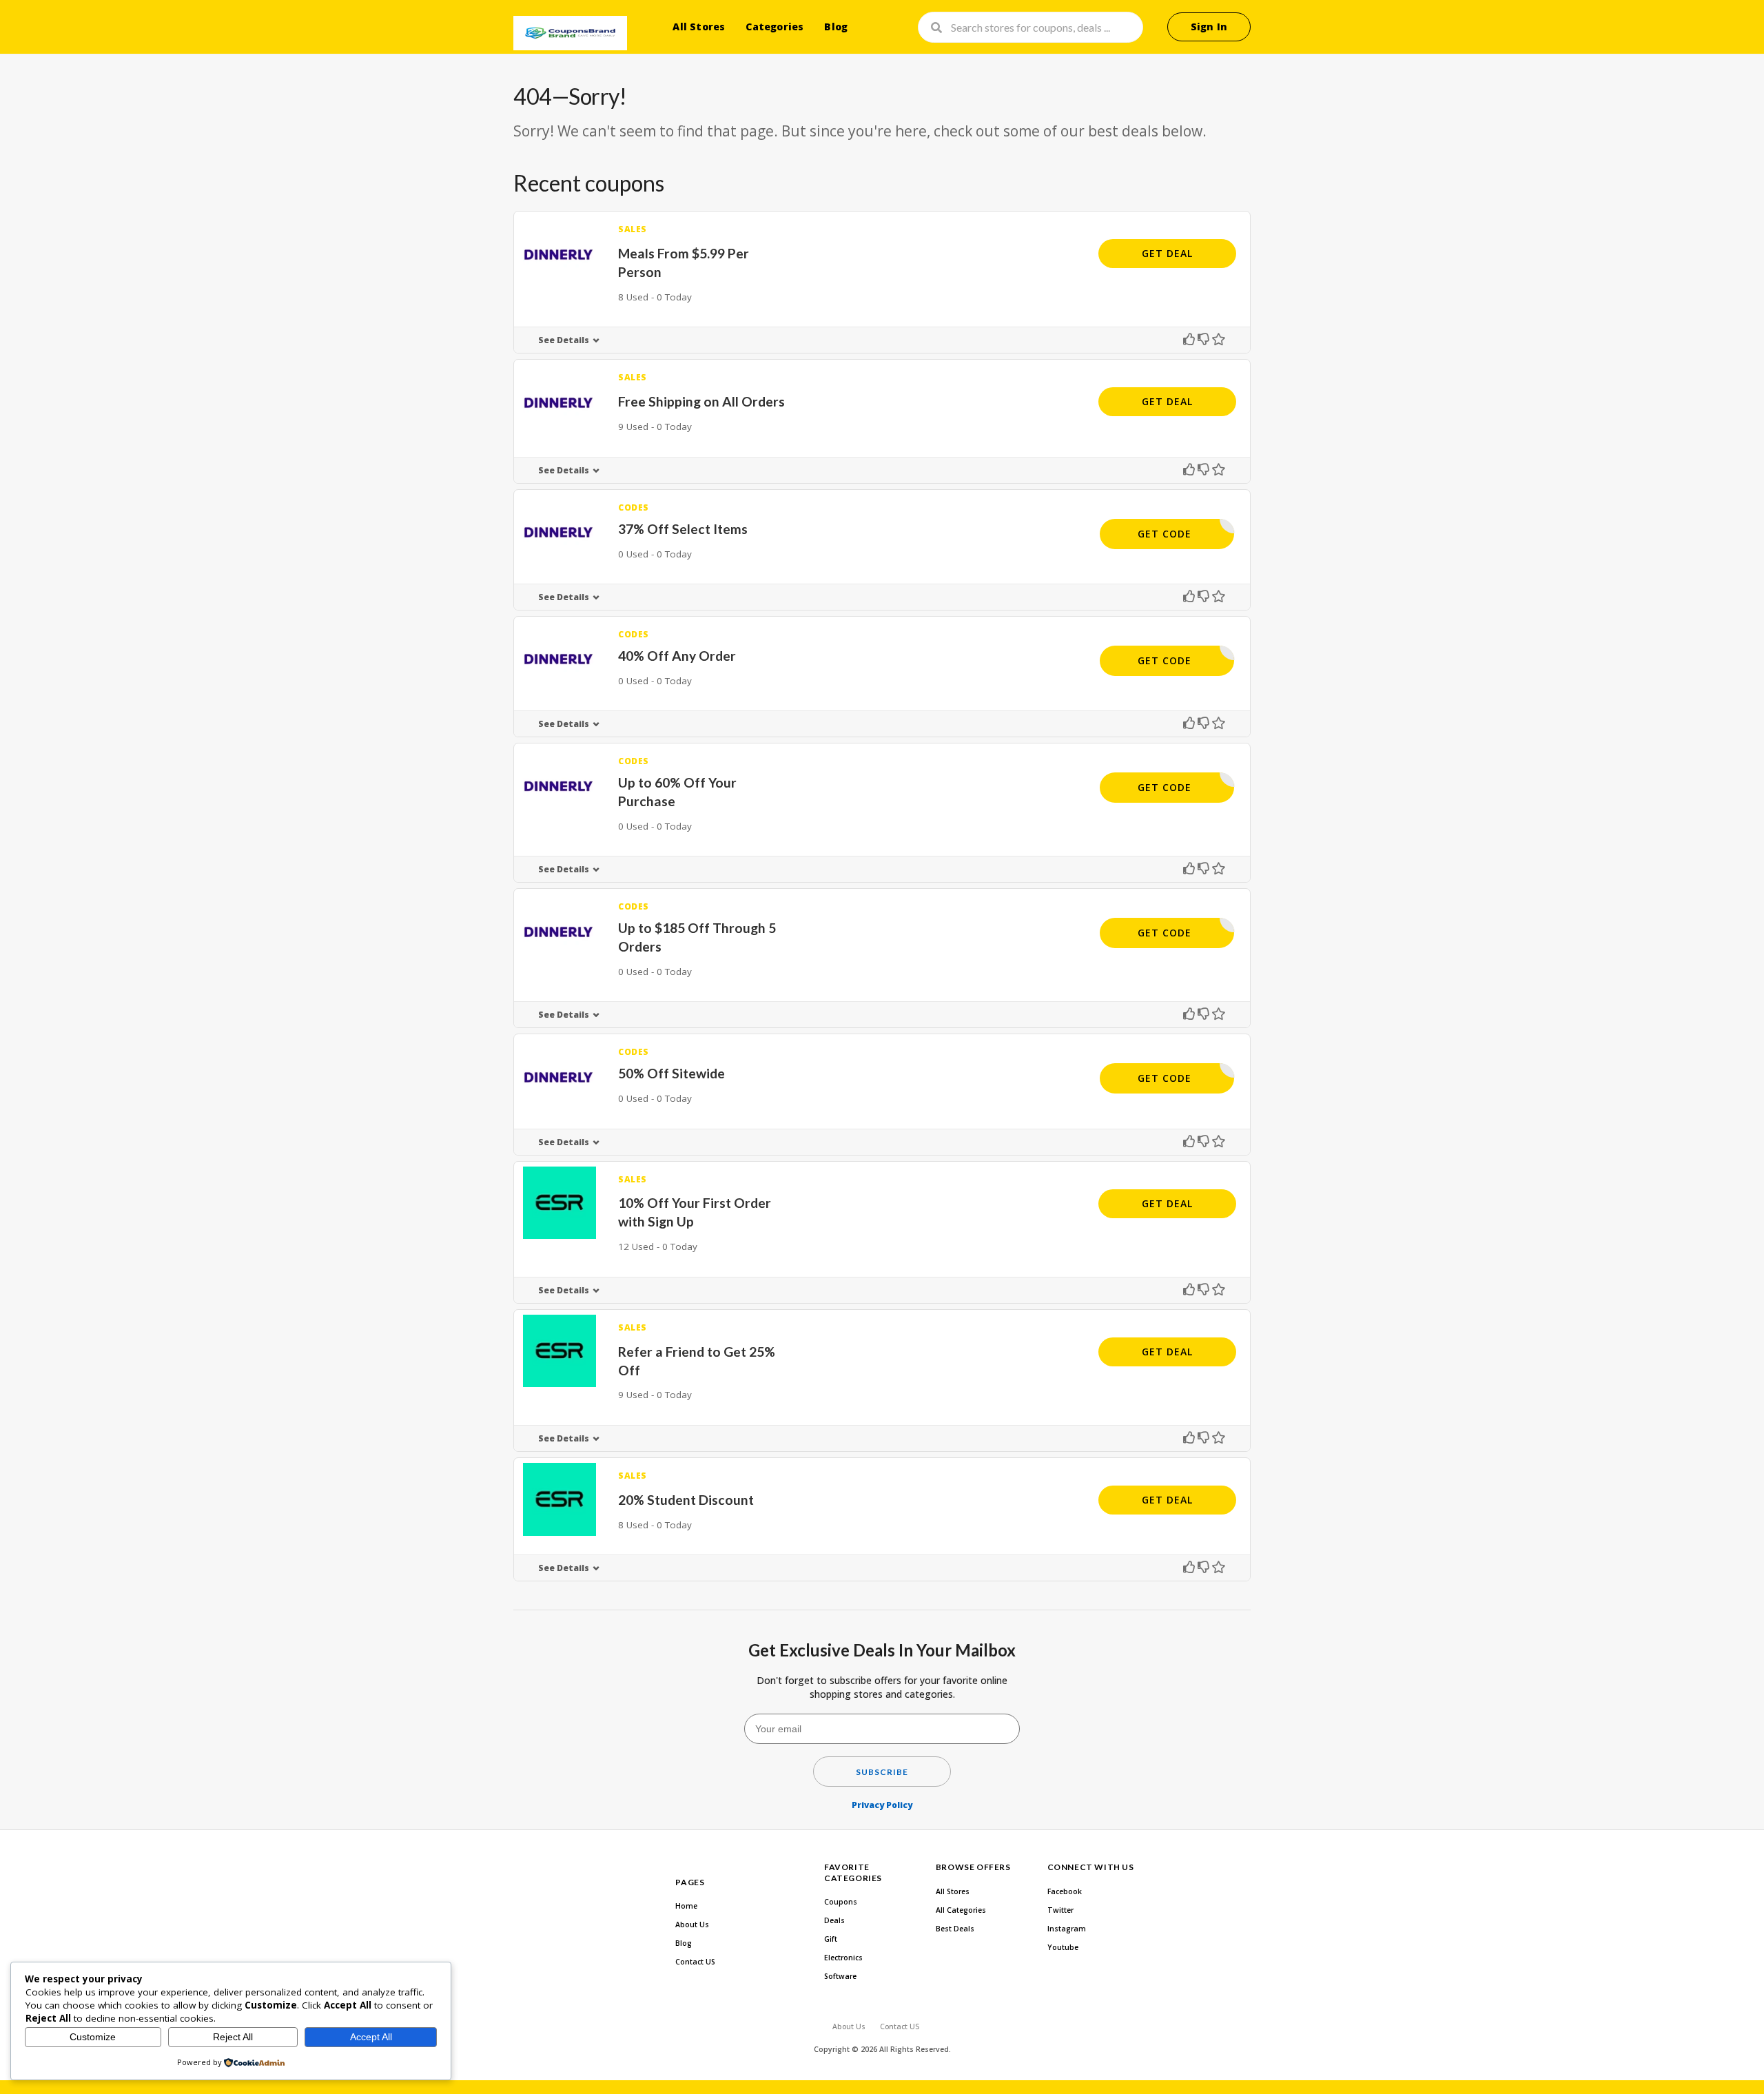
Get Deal (1167, 253)
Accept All (371, 2037)
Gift (831, 1939)
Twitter (1060, 1910)
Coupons (841, 1902)
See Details (564, 340)
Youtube (1063, 1947)
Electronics (843, 1958)
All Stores (699, 27)
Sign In (1209, 27)
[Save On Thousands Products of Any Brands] (570, 33)
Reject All (233, 2037)
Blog (836, 27)
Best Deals (955, 1929)
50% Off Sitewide (671, 1073)
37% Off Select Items (683, 529)
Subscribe (882, 1772)
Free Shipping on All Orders (701, 401)
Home (686, 1906)
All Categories (961, 1910)
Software (840, 1976)
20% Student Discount (686, 1500)
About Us (692, 1924)
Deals (834, 1920)
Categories (775, 27)
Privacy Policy (882, 1805)
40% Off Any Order (677, 656)
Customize (93, 2037)
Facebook (1065, 1891)
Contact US (695, 1962)
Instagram (1067, 1929)
